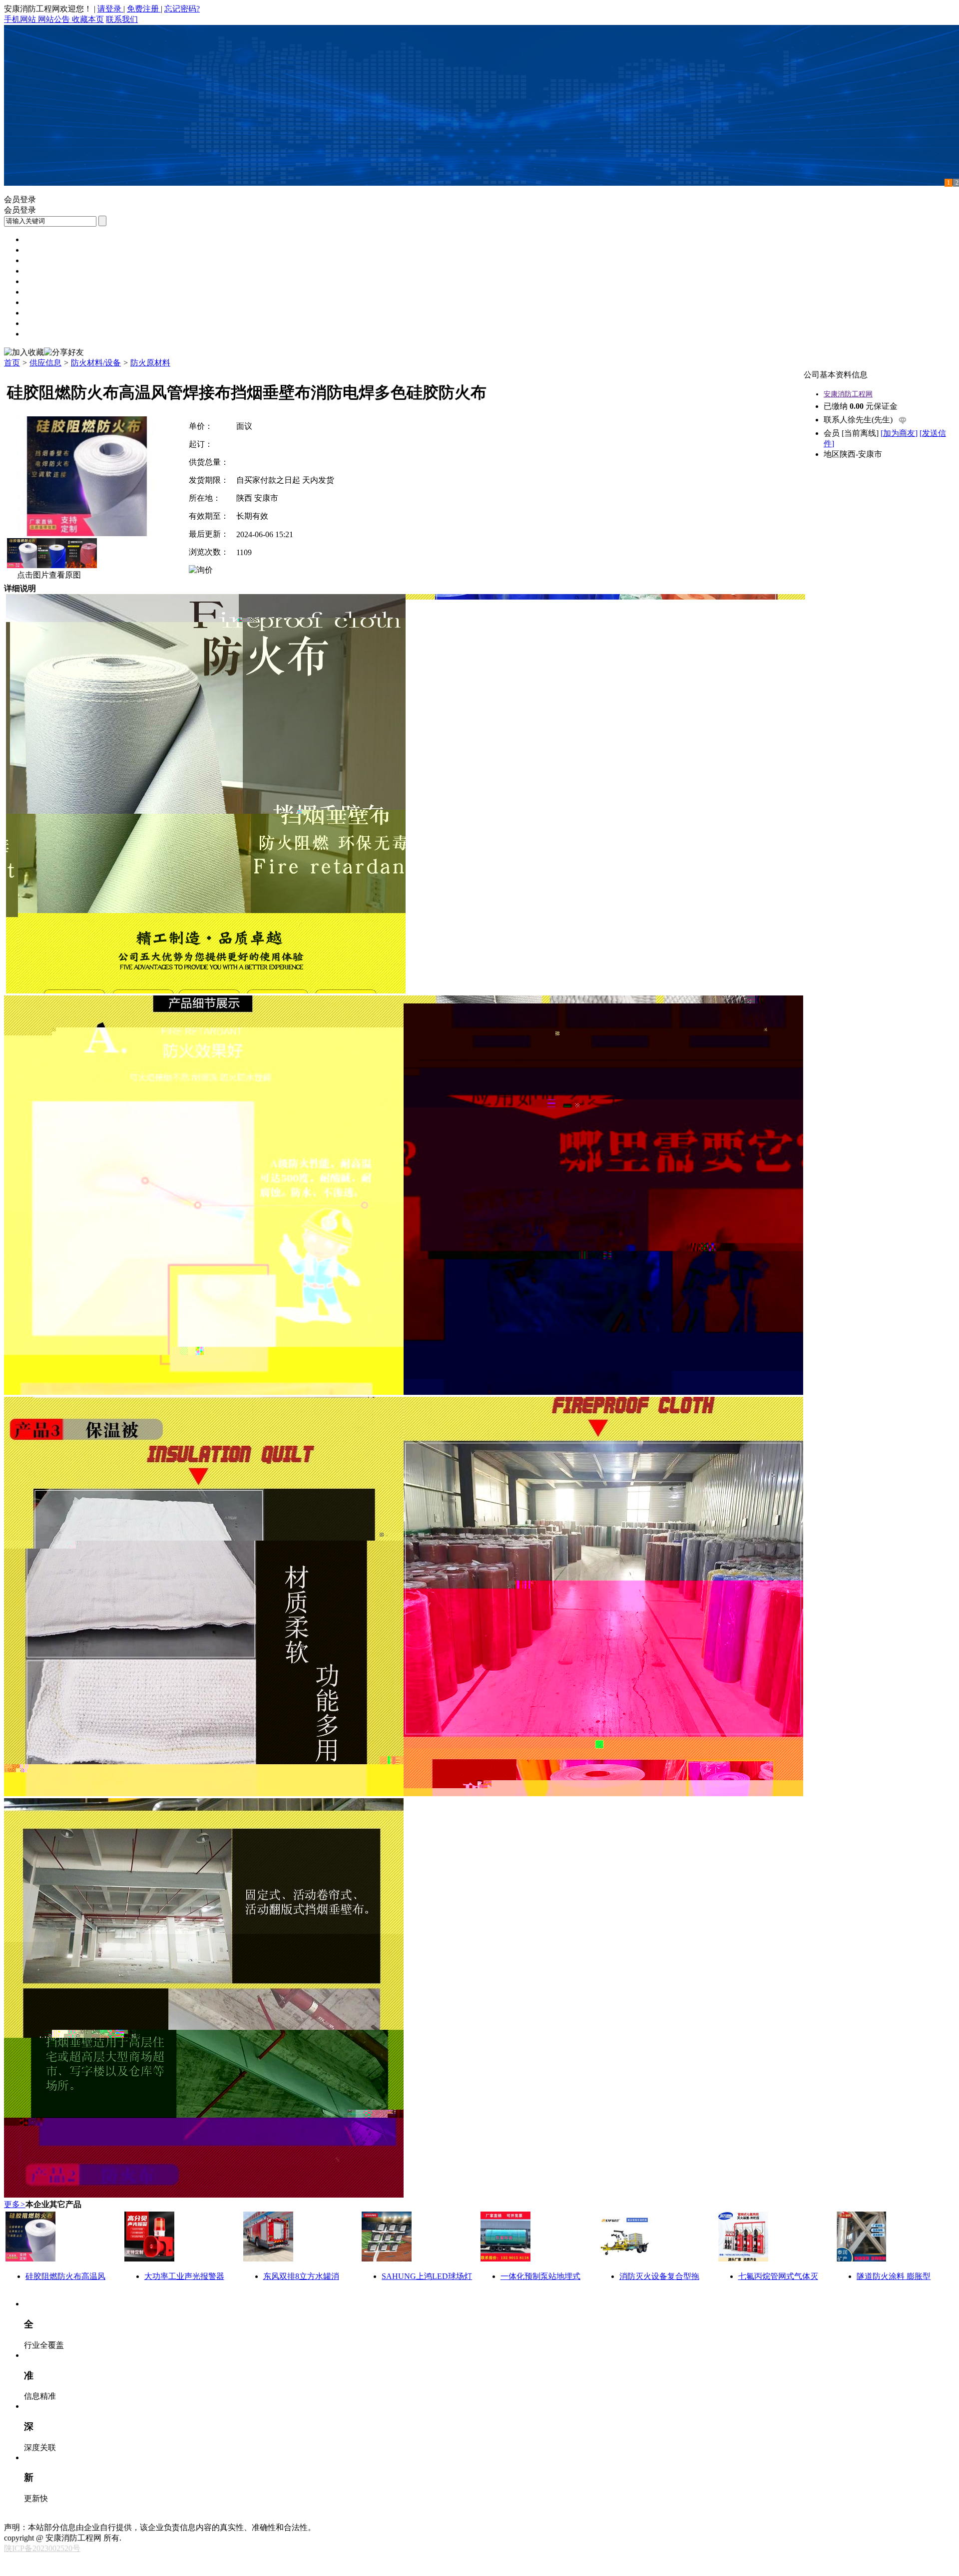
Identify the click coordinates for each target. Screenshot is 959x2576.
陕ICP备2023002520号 (42, 2548)
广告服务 (258, 2517)
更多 (15, 2204)
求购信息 (40, 281)
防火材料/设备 (96, 363)
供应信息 (40, 271)
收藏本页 (88, 19)
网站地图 (190, 2517)
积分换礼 (292, 2517)
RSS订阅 (359, 2517)
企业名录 (40, 313)
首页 (12, 363)
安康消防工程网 (848, 394)
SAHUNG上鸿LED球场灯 (427, 2276)
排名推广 (224, 2517)
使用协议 (122, 2517)
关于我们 (54, 2517)
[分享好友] (64, 353)
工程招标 (40, 260)
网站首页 (40, 239)
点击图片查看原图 (48, 575)
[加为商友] (899, 433)
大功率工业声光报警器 (184, 2276)
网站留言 (326, 2517)
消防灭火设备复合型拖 (659, 2276)
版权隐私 (156, 2517)
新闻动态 (40, 250)
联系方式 (88, 2517)
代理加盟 (40, 334)
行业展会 (40, 323)
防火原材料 (150, 363)
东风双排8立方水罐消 (301, 2276)
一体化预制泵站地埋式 (540, 2276)
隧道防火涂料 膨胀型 (894, 2276)
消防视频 (40, 292)
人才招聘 (40, 302)
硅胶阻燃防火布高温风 (65, 2276)
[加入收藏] (24, 353)
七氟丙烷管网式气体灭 (778, 2276)
